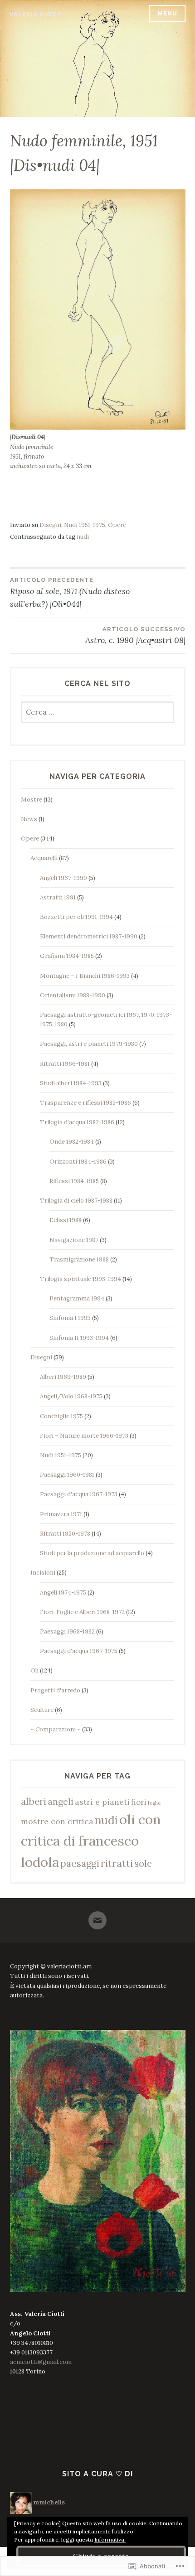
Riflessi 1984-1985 (74, 1181)
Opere (117, 525)
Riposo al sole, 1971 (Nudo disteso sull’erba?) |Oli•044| (70, 593)
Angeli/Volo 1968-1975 (71, 1396)
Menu (167, 13)
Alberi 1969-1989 (63, 1377)
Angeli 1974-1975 (63, 1592)
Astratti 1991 (58, 897)
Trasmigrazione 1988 (79, 1259)
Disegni (50, 525)
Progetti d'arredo (55, 1690)
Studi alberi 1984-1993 (71, 1083)
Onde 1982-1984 (72, 1142)
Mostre (32, 800)
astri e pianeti (102, 1802)
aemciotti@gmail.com (41, 2362)
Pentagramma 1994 (77, 1298)
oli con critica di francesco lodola (91, 1841)
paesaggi (80, 1863)
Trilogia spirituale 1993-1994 (80, 1279)
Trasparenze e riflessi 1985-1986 (85, 1103)
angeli (61, 1802)
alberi (34, 1801)
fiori (139, 1802)
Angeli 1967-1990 (63, 878)
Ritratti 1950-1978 (65, 1534)
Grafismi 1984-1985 (67, 956)
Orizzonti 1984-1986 (78, 1162)
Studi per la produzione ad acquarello (92, 1553)
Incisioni (43, 1573)
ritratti (117, 1863)
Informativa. (110, 2540)
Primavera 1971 (61, 1514)
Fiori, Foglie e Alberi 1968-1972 (82, 1612)
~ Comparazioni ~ (56, 1729)
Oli (34, 1670)
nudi (83, 537)
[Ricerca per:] (98, 713)
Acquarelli (44, 858)
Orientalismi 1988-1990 (73, 995)
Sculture (42, 1710)
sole (143, 1863)
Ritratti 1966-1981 (65, 1064)
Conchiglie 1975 (61, 1416)
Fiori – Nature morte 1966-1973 (84, 1436)
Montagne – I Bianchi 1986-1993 (85, 976)
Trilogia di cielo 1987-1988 (76, 1201)
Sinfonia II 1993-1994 (79, 1338)
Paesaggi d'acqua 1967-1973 (79, 1494)
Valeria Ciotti (37, 14)
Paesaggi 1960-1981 (67, 1475)
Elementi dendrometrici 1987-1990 (89, 936)
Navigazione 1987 (74, 1240)
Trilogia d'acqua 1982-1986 (77, 1122)
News (29, 819)
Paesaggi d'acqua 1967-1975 (79, 1651)
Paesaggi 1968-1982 (67, 1631)
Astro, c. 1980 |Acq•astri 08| (135, 636)
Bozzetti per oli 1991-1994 (76, 917)
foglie (154, 1803)
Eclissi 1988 (66, 1220)
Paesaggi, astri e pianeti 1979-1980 (89, 1044)
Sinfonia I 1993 (70, 1318)
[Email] (97, 1916)
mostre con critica (57, 1821)
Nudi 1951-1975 (85, 525)
